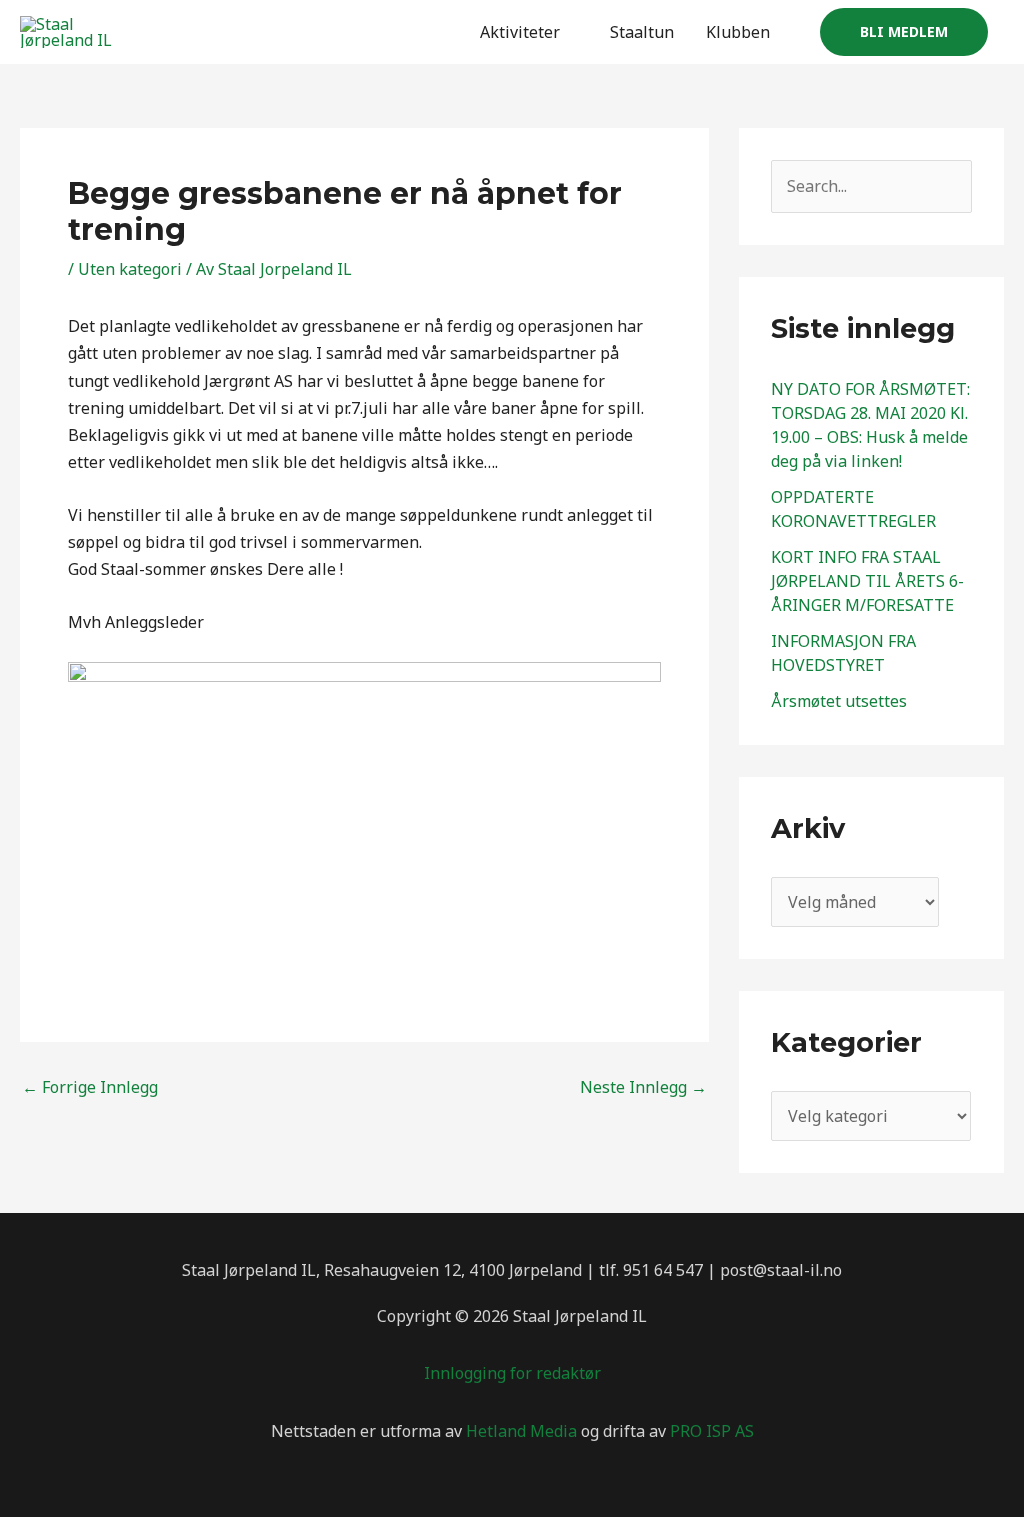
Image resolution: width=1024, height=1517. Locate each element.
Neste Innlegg (643, 1087)
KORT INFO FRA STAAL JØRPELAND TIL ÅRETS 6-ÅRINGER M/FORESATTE (867, 581)
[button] (904, 32)
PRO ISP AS (712, 1431)
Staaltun (642, 32)
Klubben (738, 32)
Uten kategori (130, 269)
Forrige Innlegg (90, 1087)
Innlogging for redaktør (512, 1373)
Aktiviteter (520, 32)
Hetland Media (521, 1431)
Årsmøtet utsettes (839, 701)
